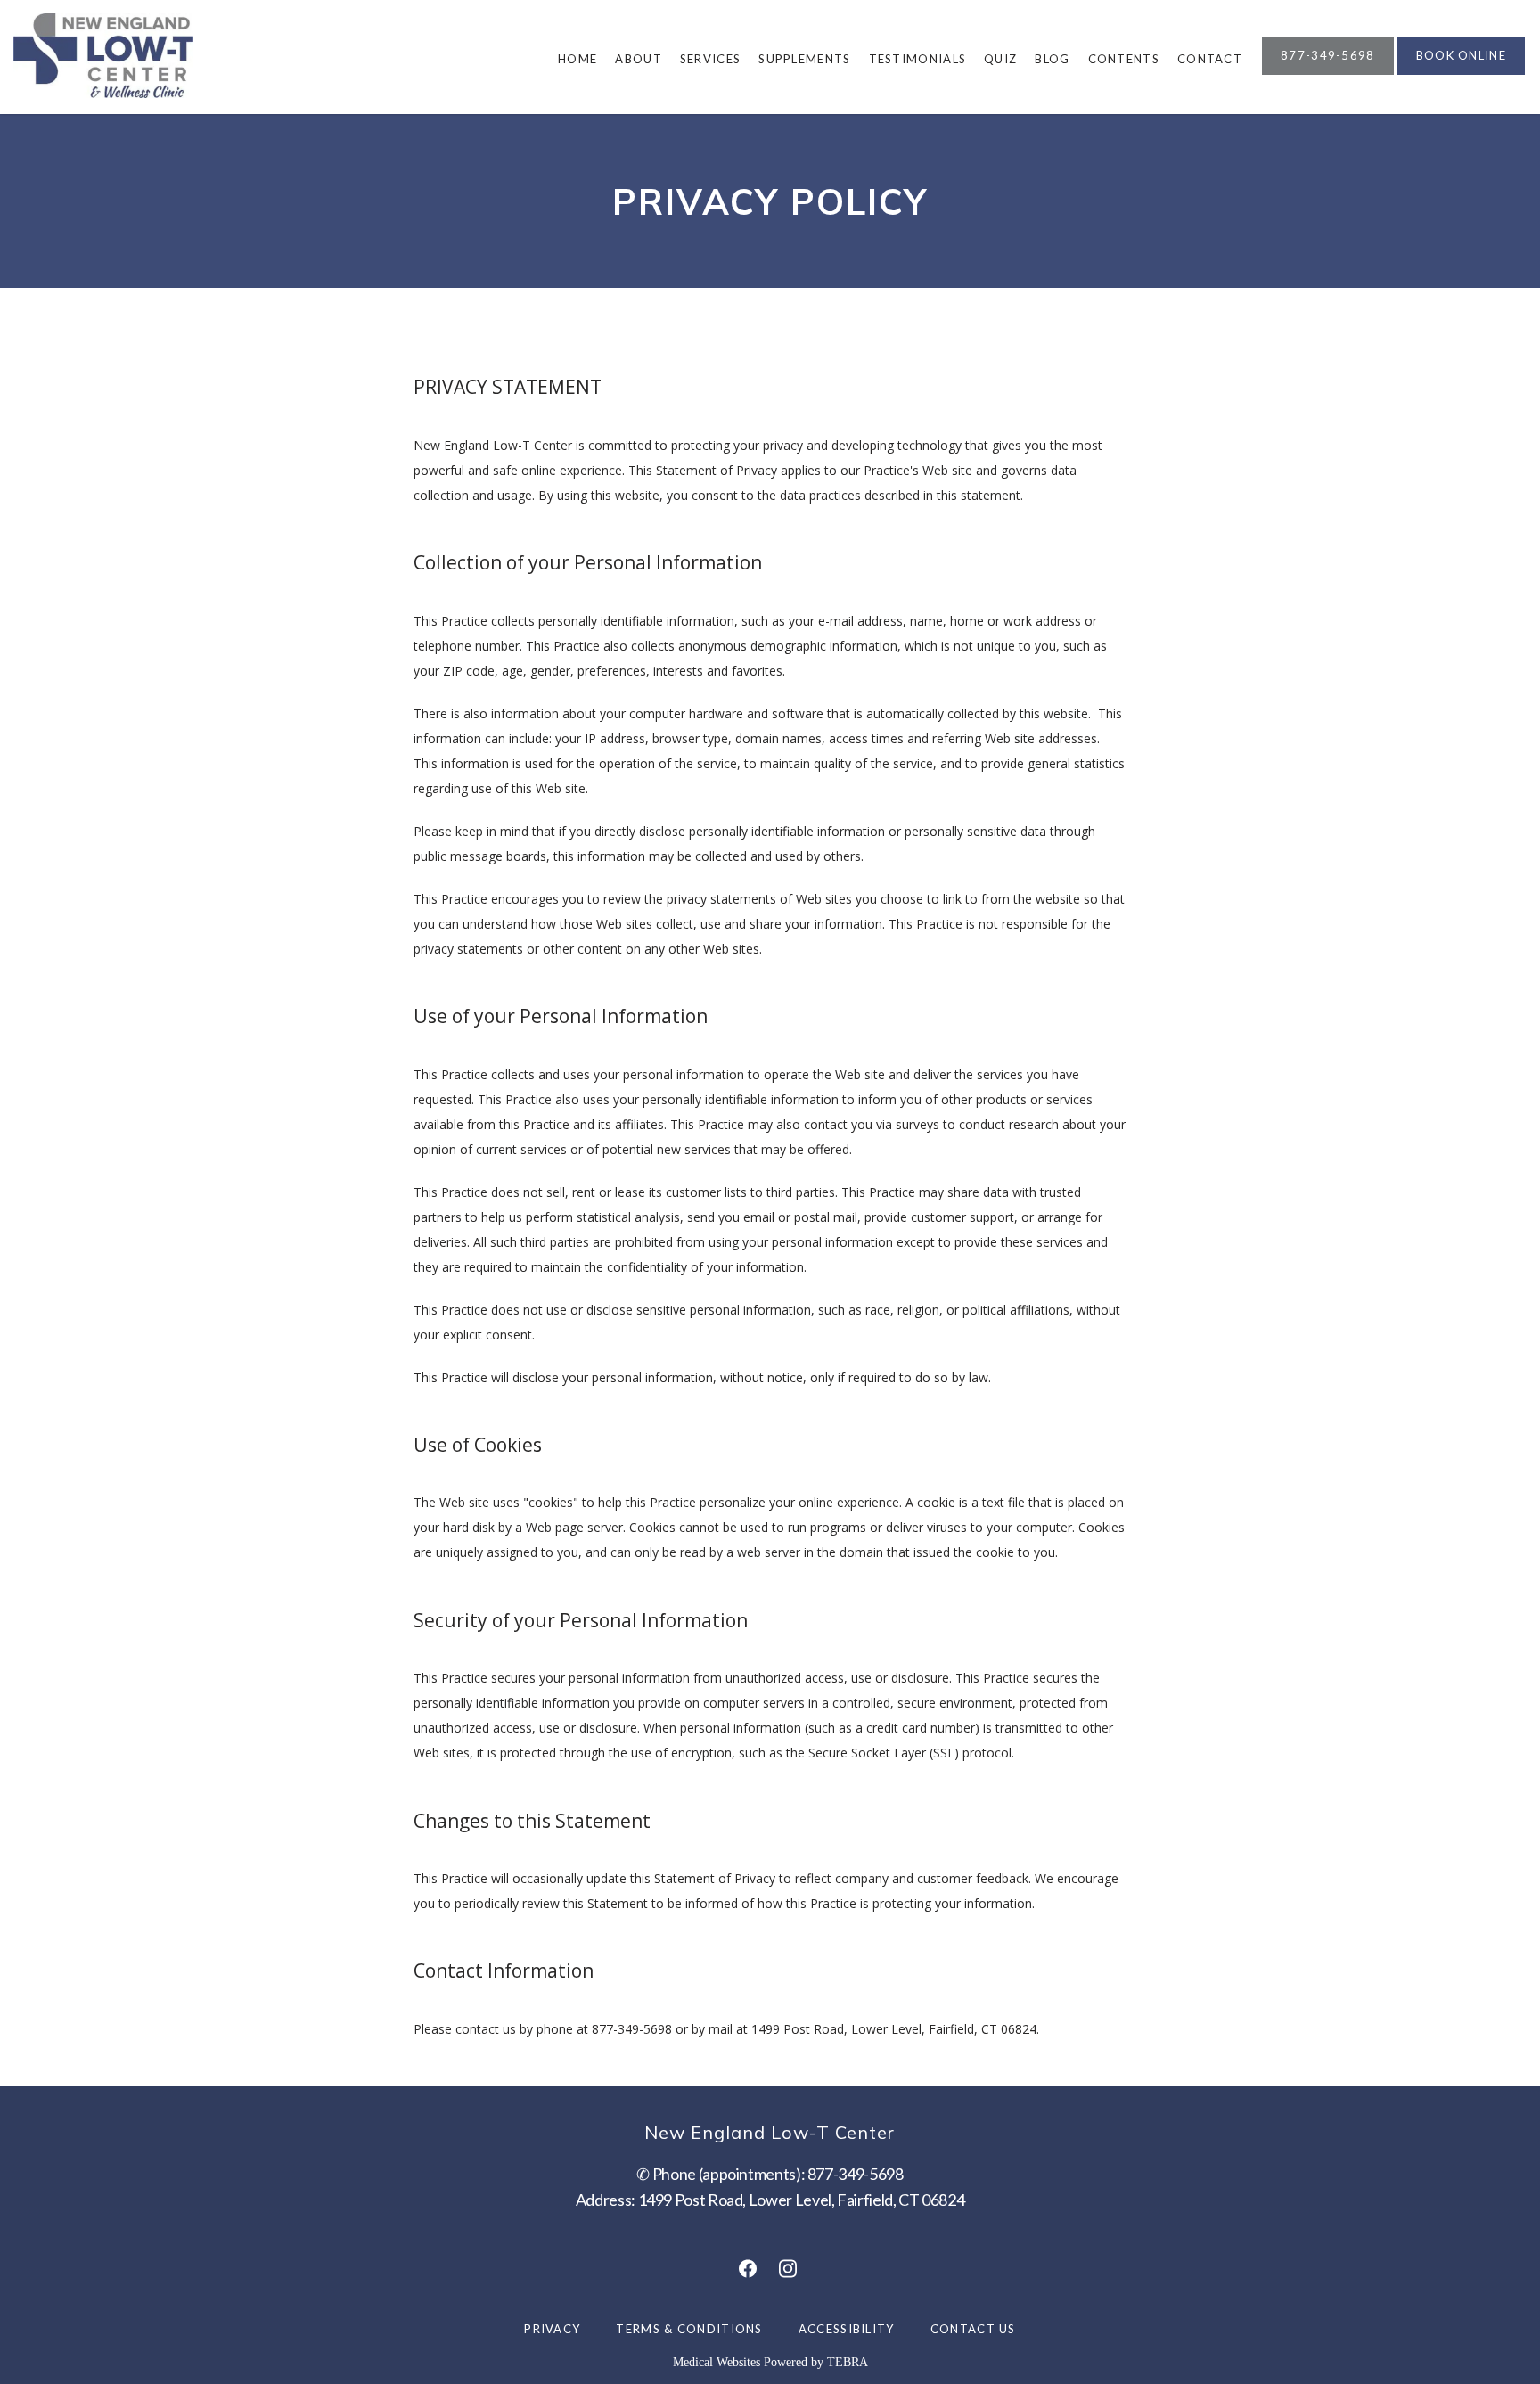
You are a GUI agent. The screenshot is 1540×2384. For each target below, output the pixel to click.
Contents (1124, 59)
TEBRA (848, 2362)
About (639, 59)
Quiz (1000, 59)
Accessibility (847, 2329)
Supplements (804, 59)
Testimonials (918, 59)
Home (577, 59)
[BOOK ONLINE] (1461, 73)
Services (710, 59)
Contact (1210, 59)
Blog (1052, 59)
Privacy (552, 2329)
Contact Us (973, 2329)
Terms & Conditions (689, 2329)
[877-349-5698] (1328, 73)
